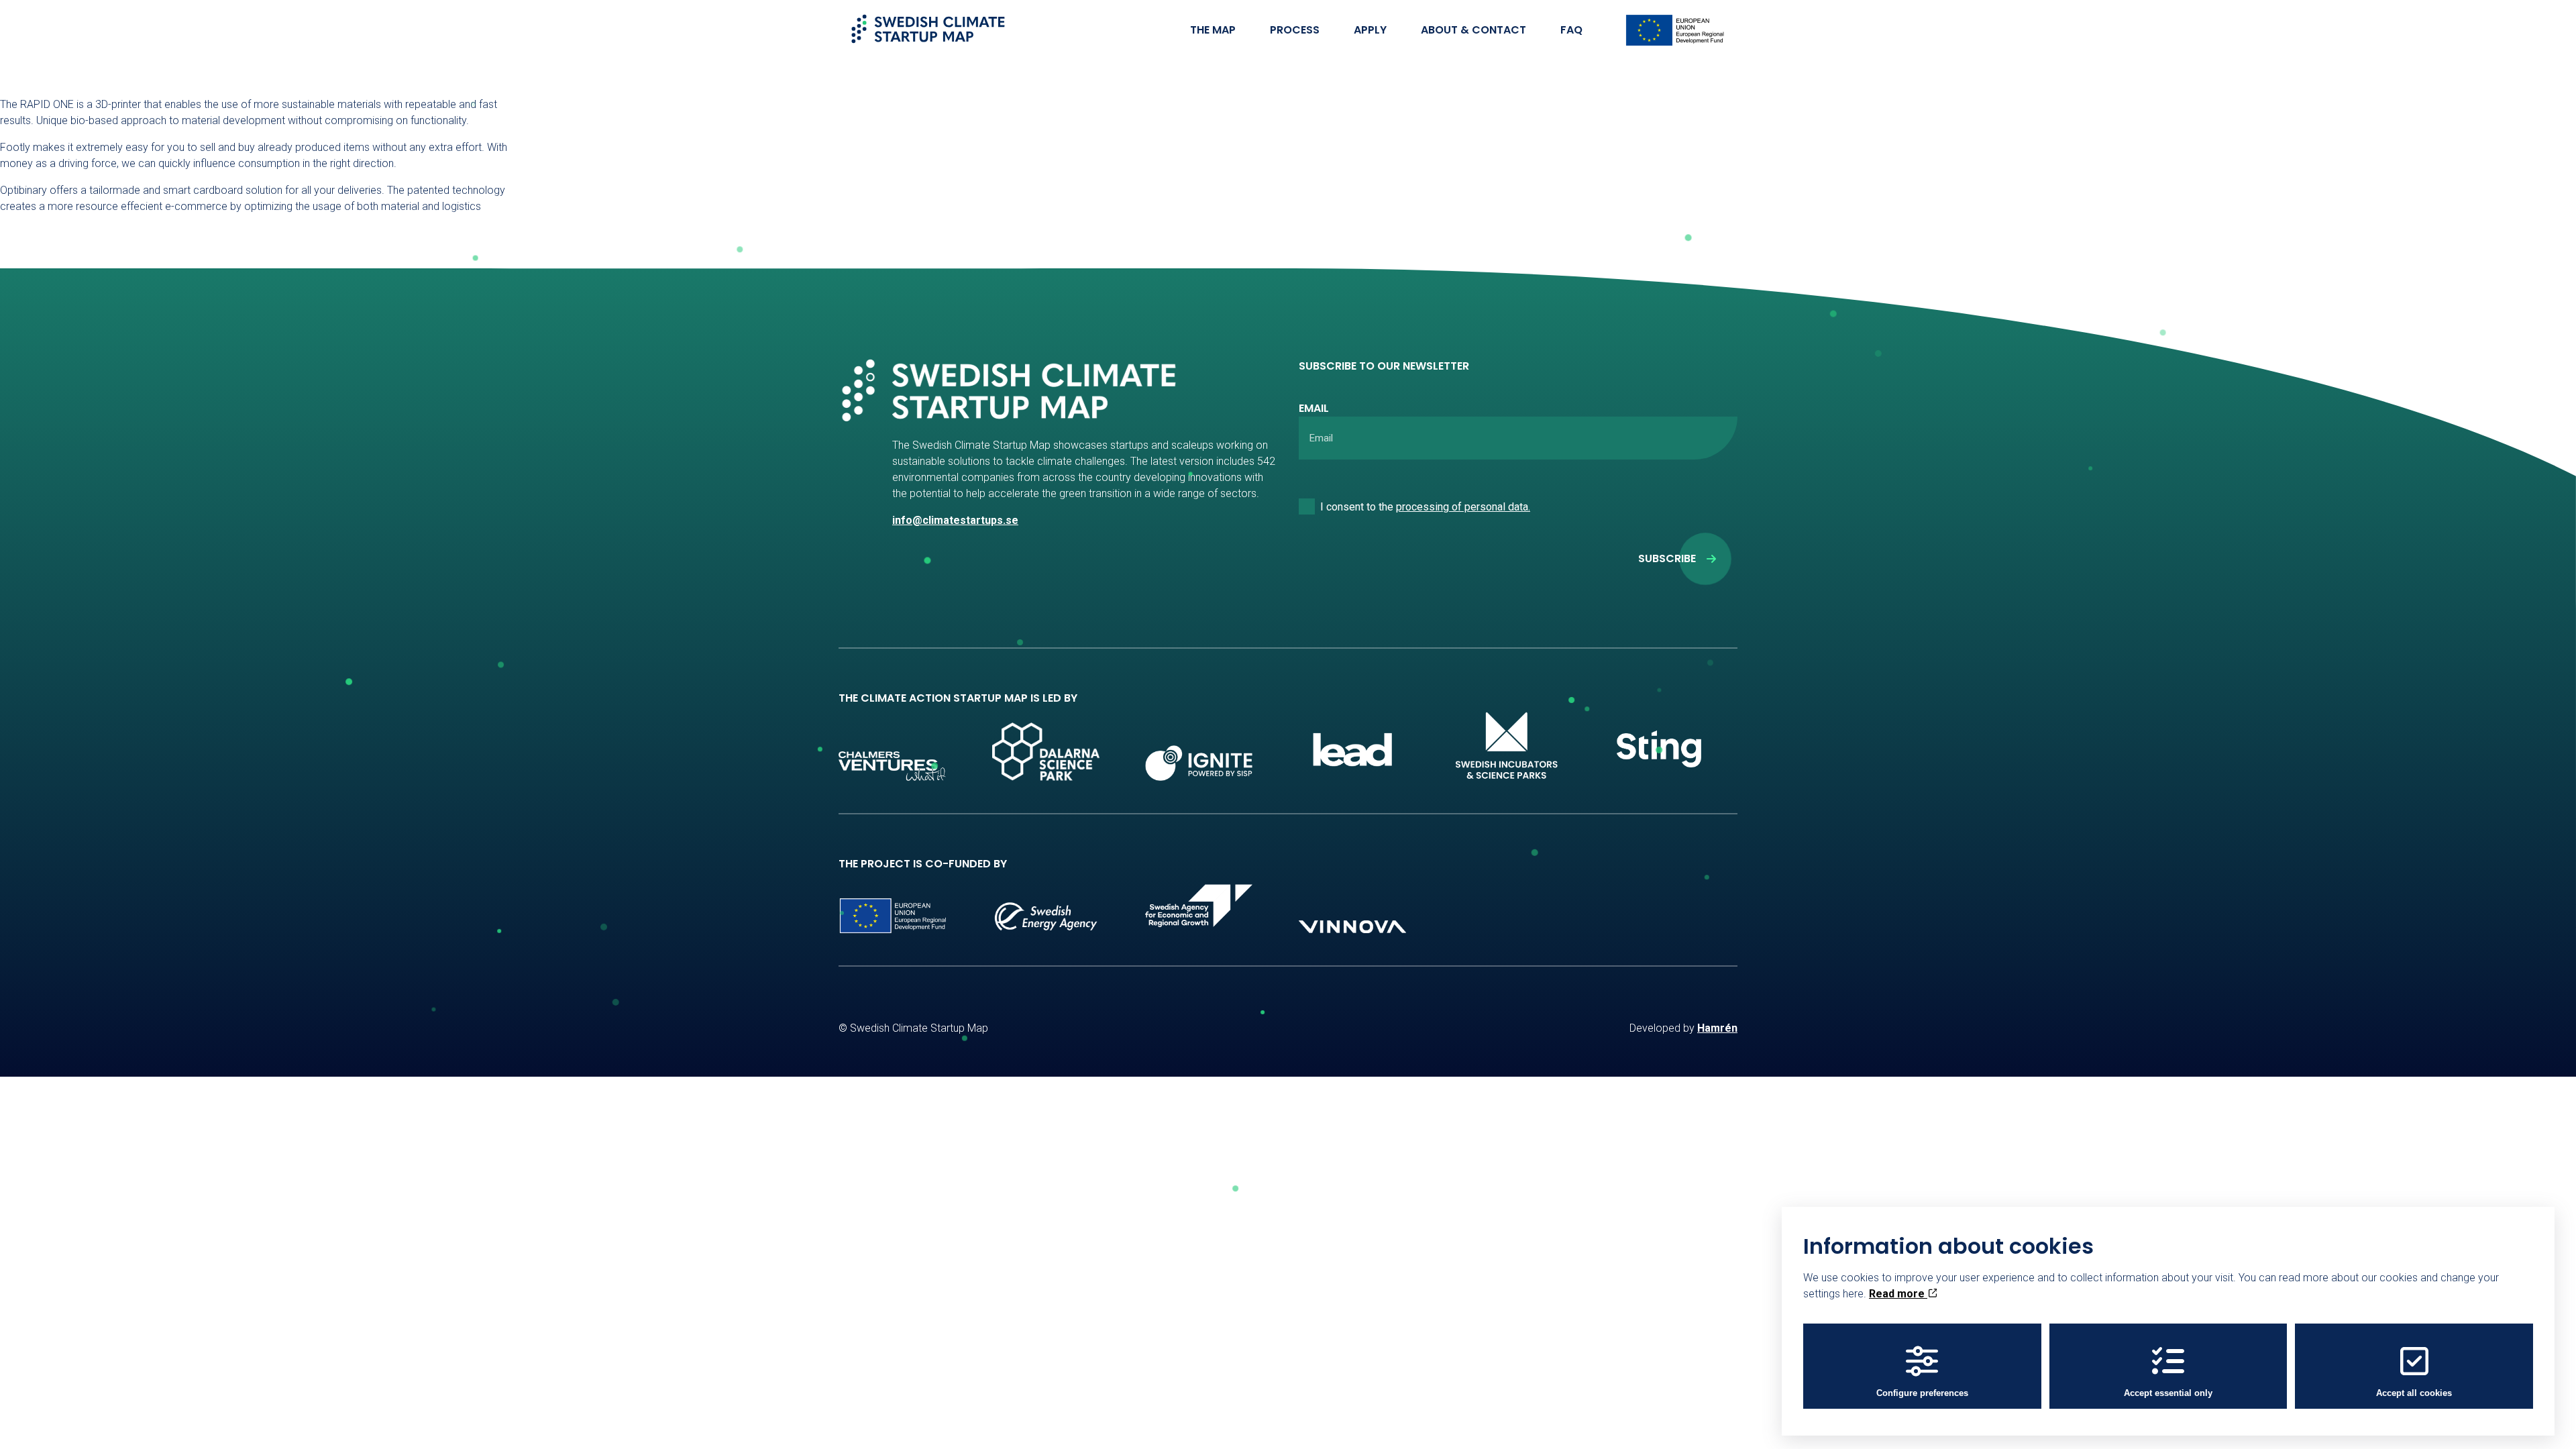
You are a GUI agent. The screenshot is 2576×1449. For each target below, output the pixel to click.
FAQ (1571, 30)
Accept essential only (2168, 1393)
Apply (1370, 30)
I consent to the (1425, 507)
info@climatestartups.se (955, 520)
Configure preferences (1922, 1393)
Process (1295, 30)
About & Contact (1473, 30)
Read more (1898, 1294)
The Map (1213, 30)
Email (1314, 408)
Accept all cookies (2414, 1393)
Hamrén (1717, 1028)
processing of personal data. (1463, 507)
